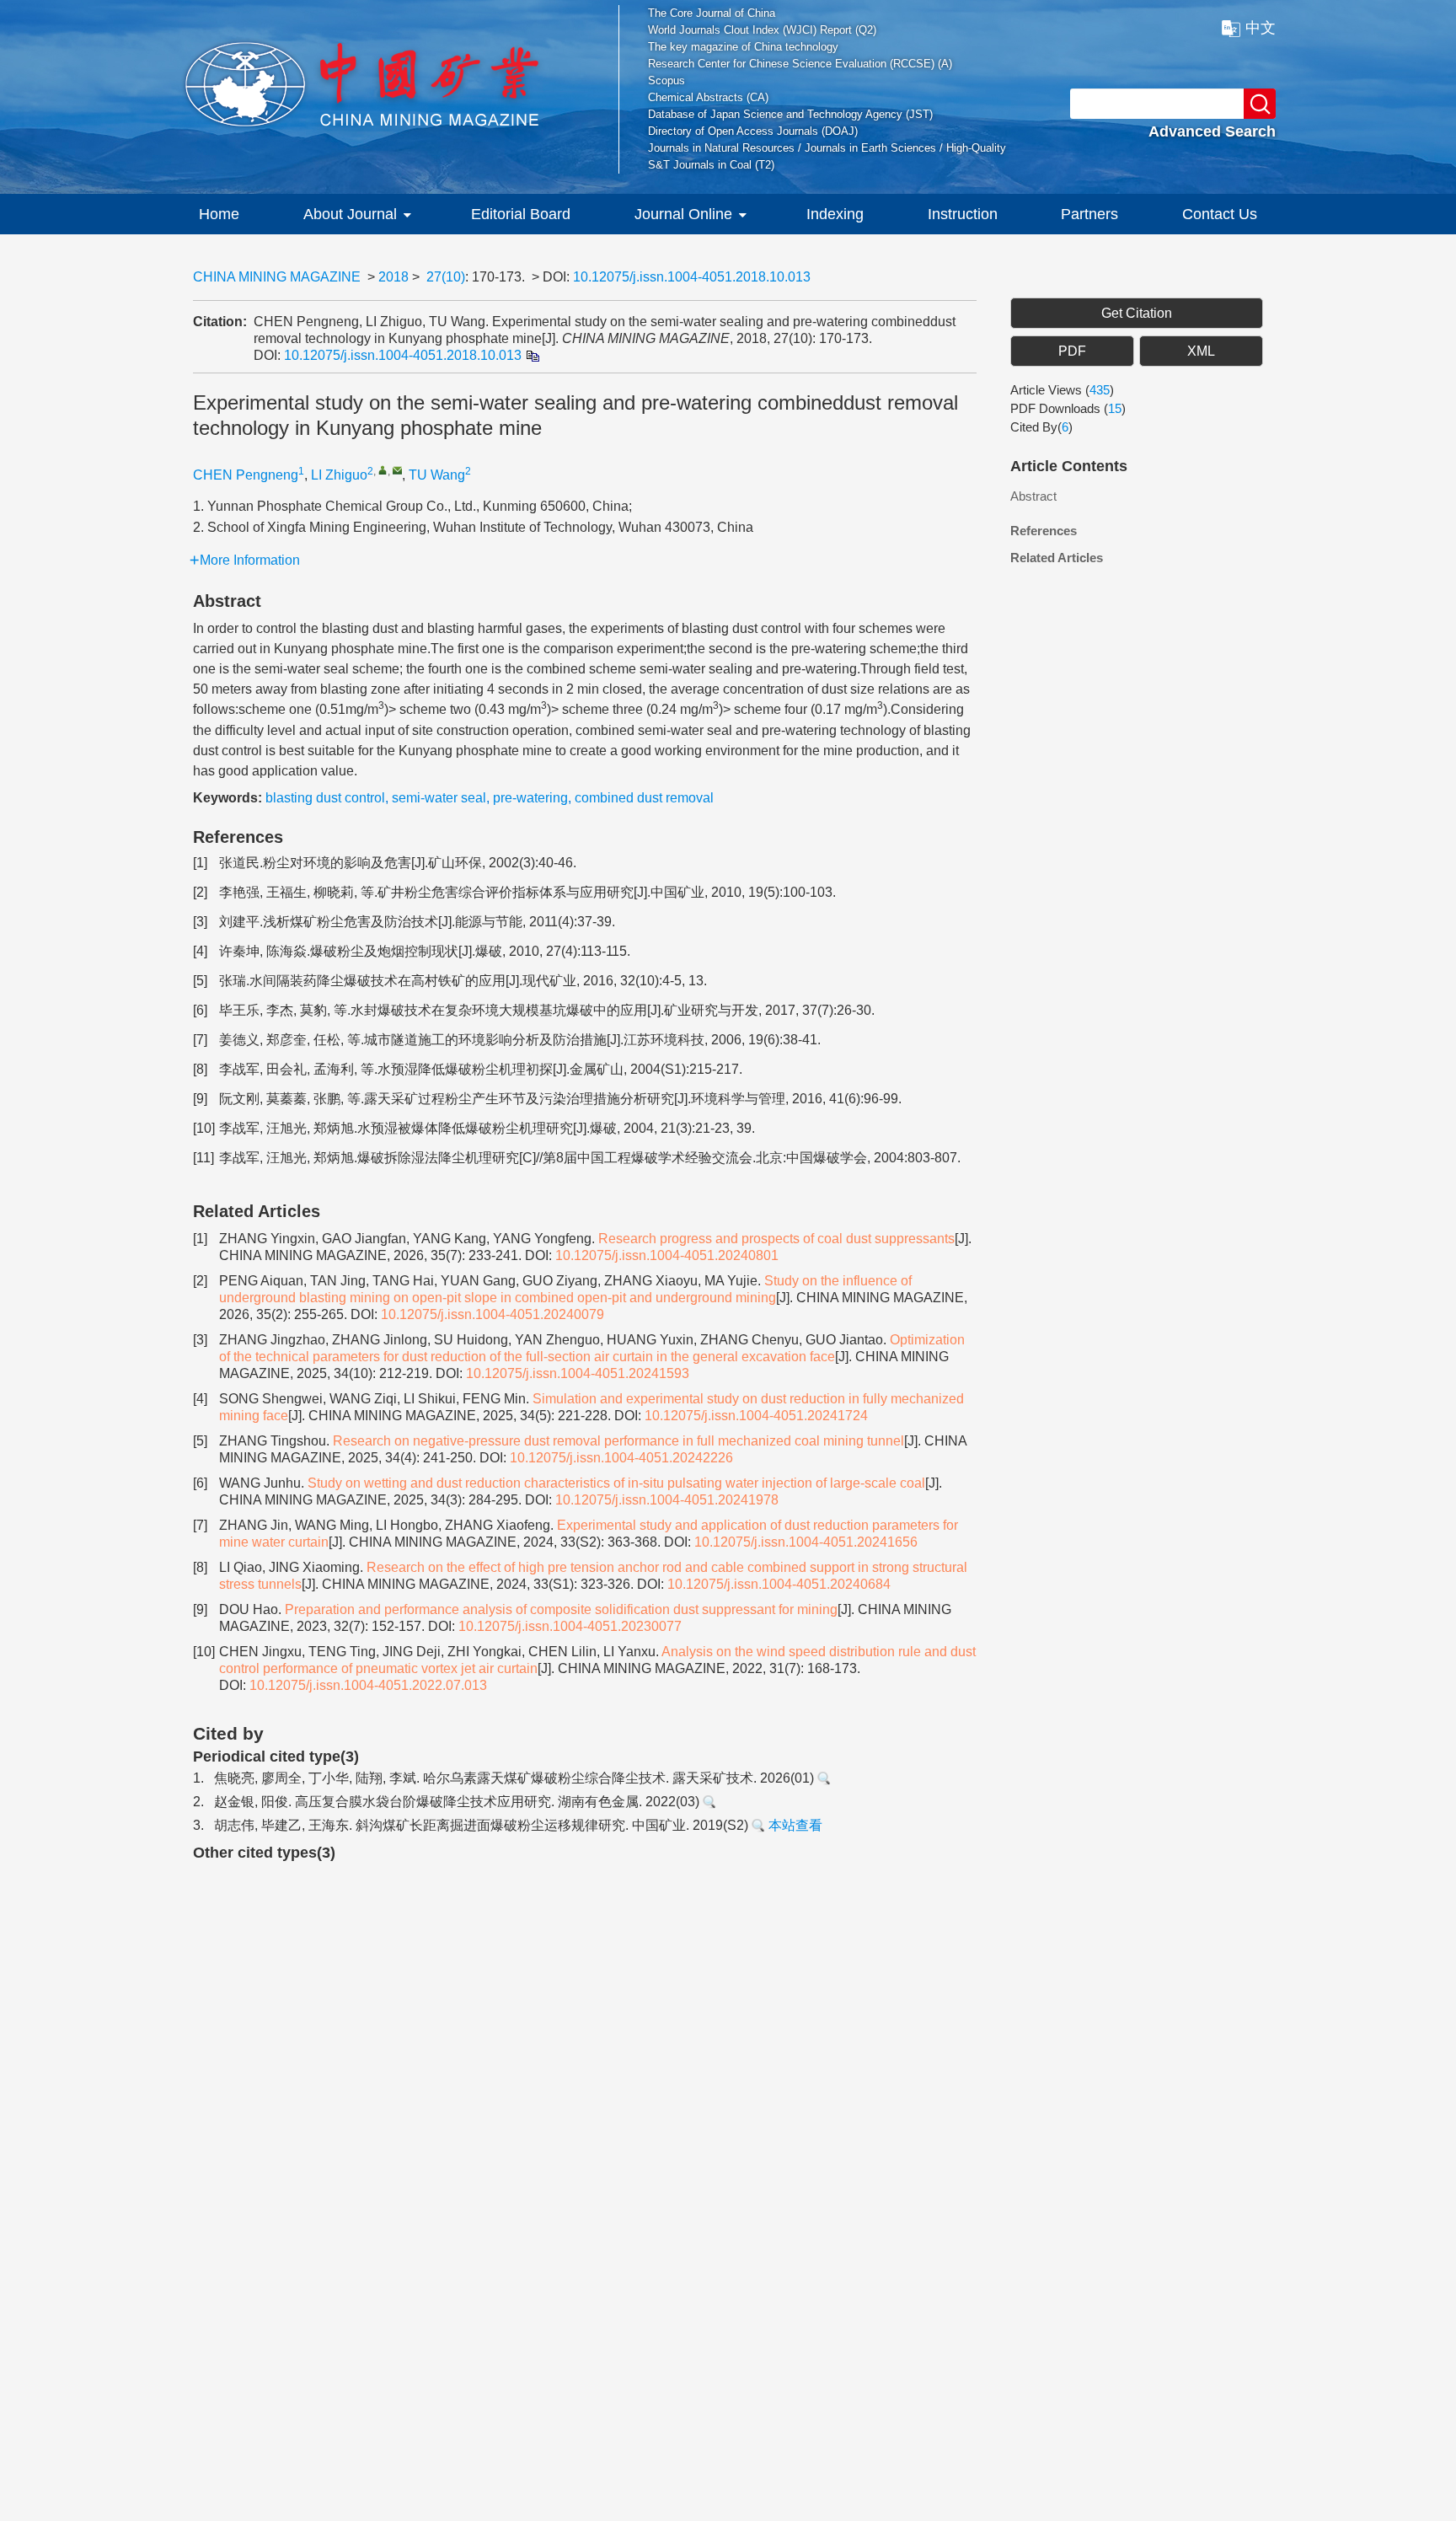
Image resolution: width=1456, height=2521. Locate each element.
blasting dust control (325, 798)
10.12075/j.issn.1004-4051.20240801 (667, 1255)
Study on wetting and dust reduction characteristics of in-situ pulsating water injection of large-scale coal (616, 1483)
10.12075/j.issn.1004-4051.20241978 (667, 1500)
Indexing (835, 214)
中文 (1261, 28)
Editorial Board (521, 214)
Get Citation (1137, 313)
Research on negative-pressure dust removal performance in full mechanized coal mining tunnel (618, 1441)
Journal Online (683, 214)
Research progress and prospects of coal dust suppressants (776, 1239)
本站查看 (794, 1825)
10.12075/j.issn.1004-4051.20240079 (492, 1314)
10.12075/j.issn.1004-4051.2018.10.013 (692, 277)
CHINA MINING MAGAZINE (277, 277)
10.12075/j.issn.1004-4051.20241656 (806, 1542)
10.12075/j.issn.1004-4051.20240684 (779, 1584)
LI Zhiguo (339, 475)
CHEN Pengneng (246, 475)
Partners (1089, 214)
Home (219, 214)
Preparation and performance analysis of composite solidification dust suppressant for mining (561, 1609)
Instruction (963, 214)
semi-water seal (439, 798)
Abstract (1033, 496)
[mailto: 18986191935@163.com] (397, 470)
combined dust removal (644, 798)
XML (1201, 351)
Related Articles (1057, 558)
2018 (393, 277)
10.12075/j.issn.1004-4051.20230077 (570, 1626)
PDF (1072, 351)
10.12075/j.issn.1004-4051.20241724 (756, 1416)
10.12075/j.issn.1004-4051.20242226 (621, 1458)
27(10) (446, 277)
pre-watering (530, 798)
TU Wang (437, 475)
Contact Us (1220, 214)
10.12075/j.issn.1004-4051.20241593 (578, 1373)
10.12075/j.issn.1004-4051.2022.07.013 (368, 1685)
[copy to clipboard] (532, 355)
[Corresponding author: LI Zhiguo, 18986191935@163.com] (383, 470)
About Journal (350, 214)
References (1044, 531)
